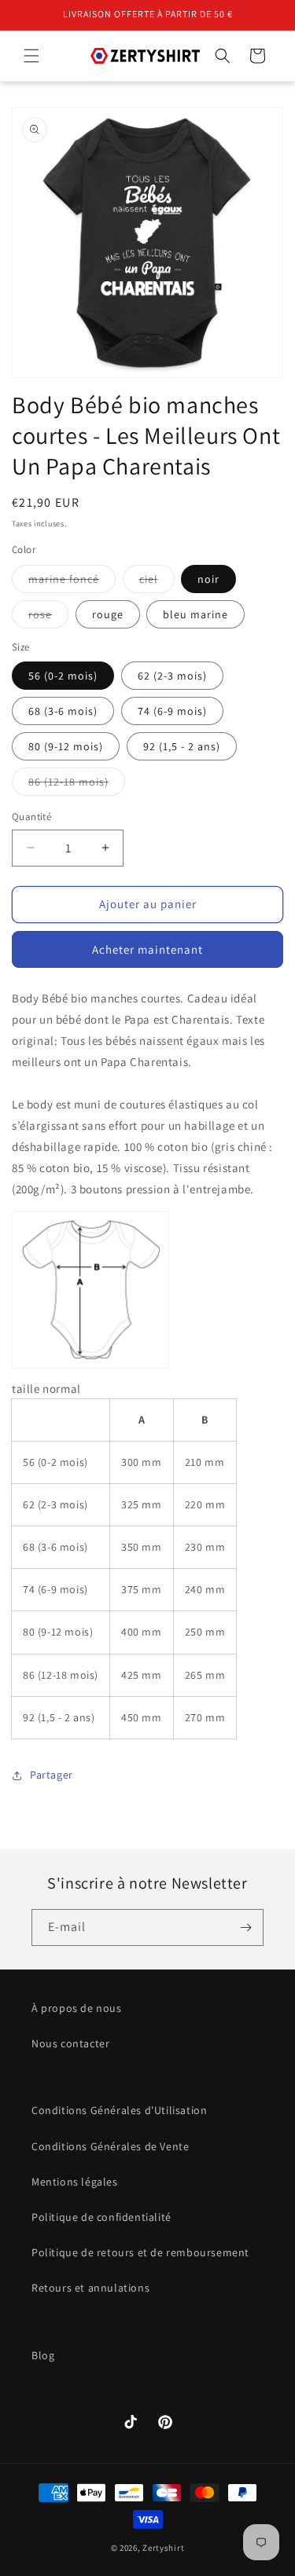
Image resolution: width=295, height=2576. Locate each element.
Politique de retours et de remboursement (140, 2252)
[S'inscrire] (245, 1927)
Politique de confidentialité (101, 2217)
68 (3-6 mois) (63, 711)
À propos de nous (77, 2008)
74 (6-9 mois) (172, 711)
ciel (157, 582)
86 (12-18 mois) (77, 785)
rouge (108, 614)
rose (48, 617)
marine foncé (72, 582)
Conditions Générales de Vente (110, 2146)
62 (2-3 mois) (172, 676)
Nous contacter (70, 2043)
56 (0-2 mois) (63, 676)
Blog (43, 2355)
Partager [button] (52, 1775)
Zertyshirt (163, 2548)
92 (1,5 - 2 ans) (182, 746)
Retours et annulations (90, 2288)
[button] (31, 56)
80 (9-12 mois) (66, 746)
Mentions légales (75, 2182)
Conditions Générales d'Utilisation (119, 2110)
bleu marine (195, 614)
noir (208, 579)
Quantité (31, 817)
